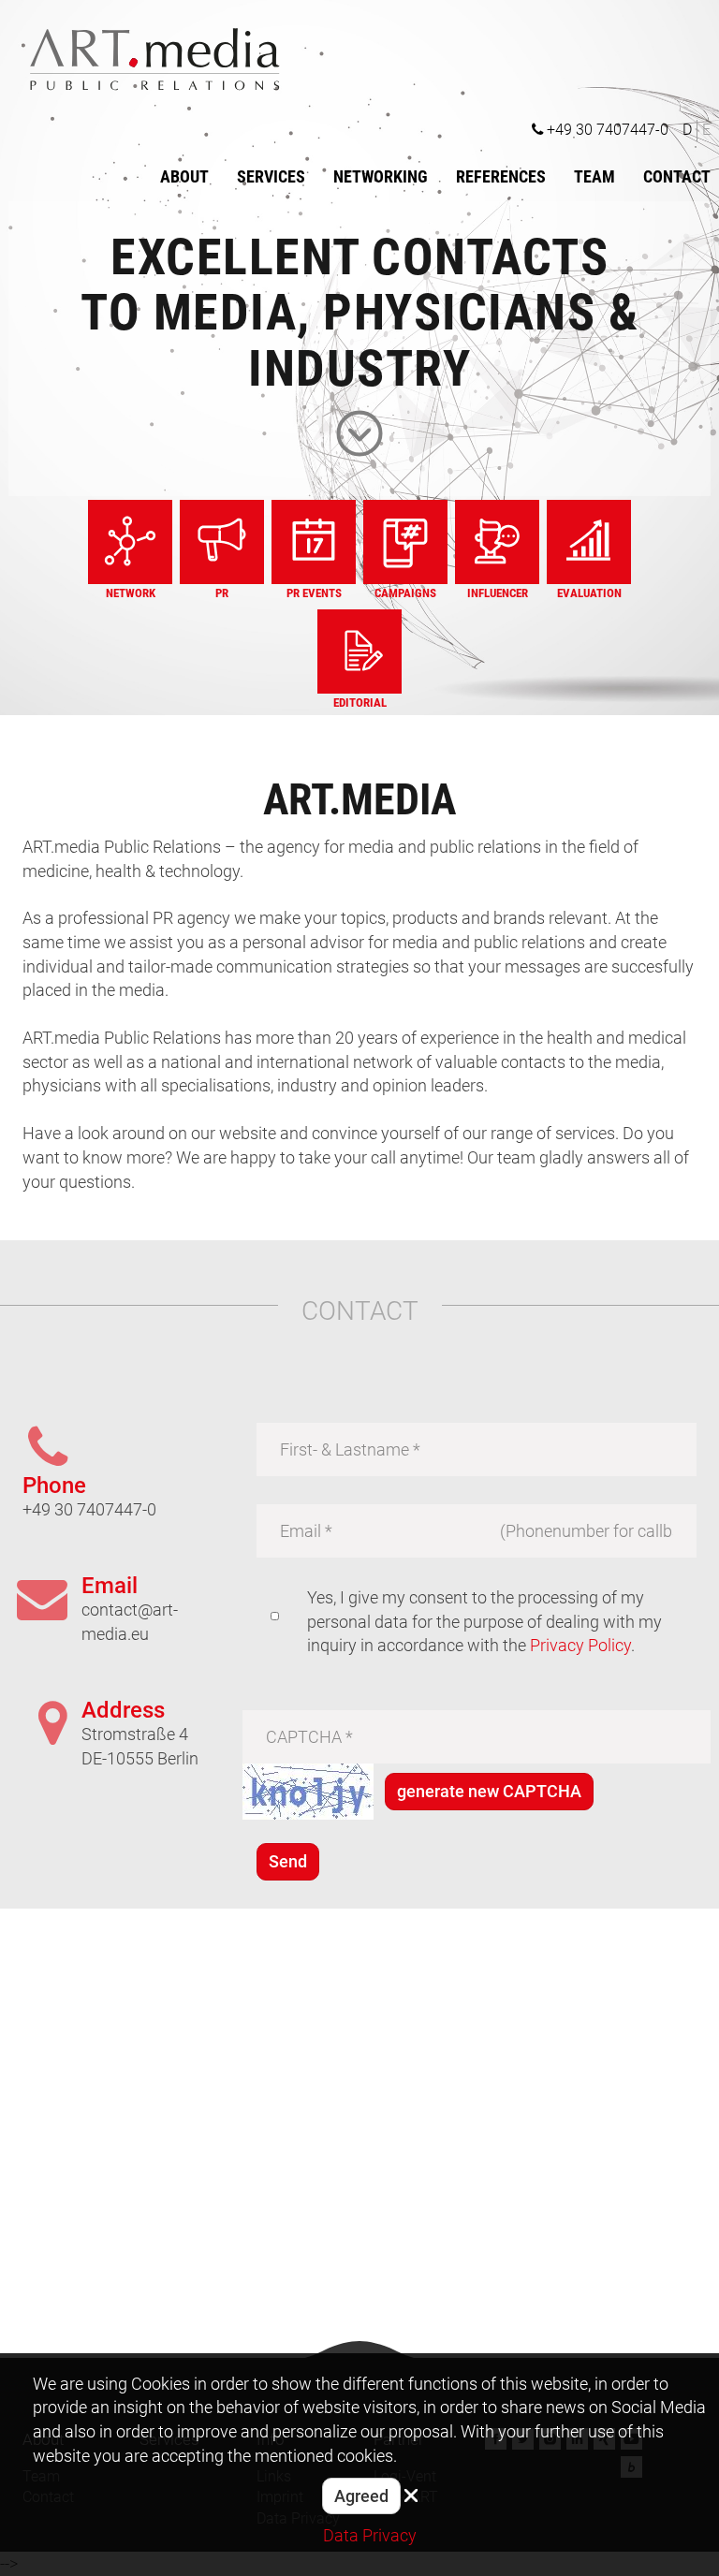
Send (288, 1861)
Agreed (361, 2496)
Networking (381, 176)
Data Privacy (370, 2535)
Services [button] (271, 176)
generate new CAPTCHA (489, 1791)
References (501, 176)
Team (594, 176)
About (184, 176)
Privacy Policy (580, 1645)
